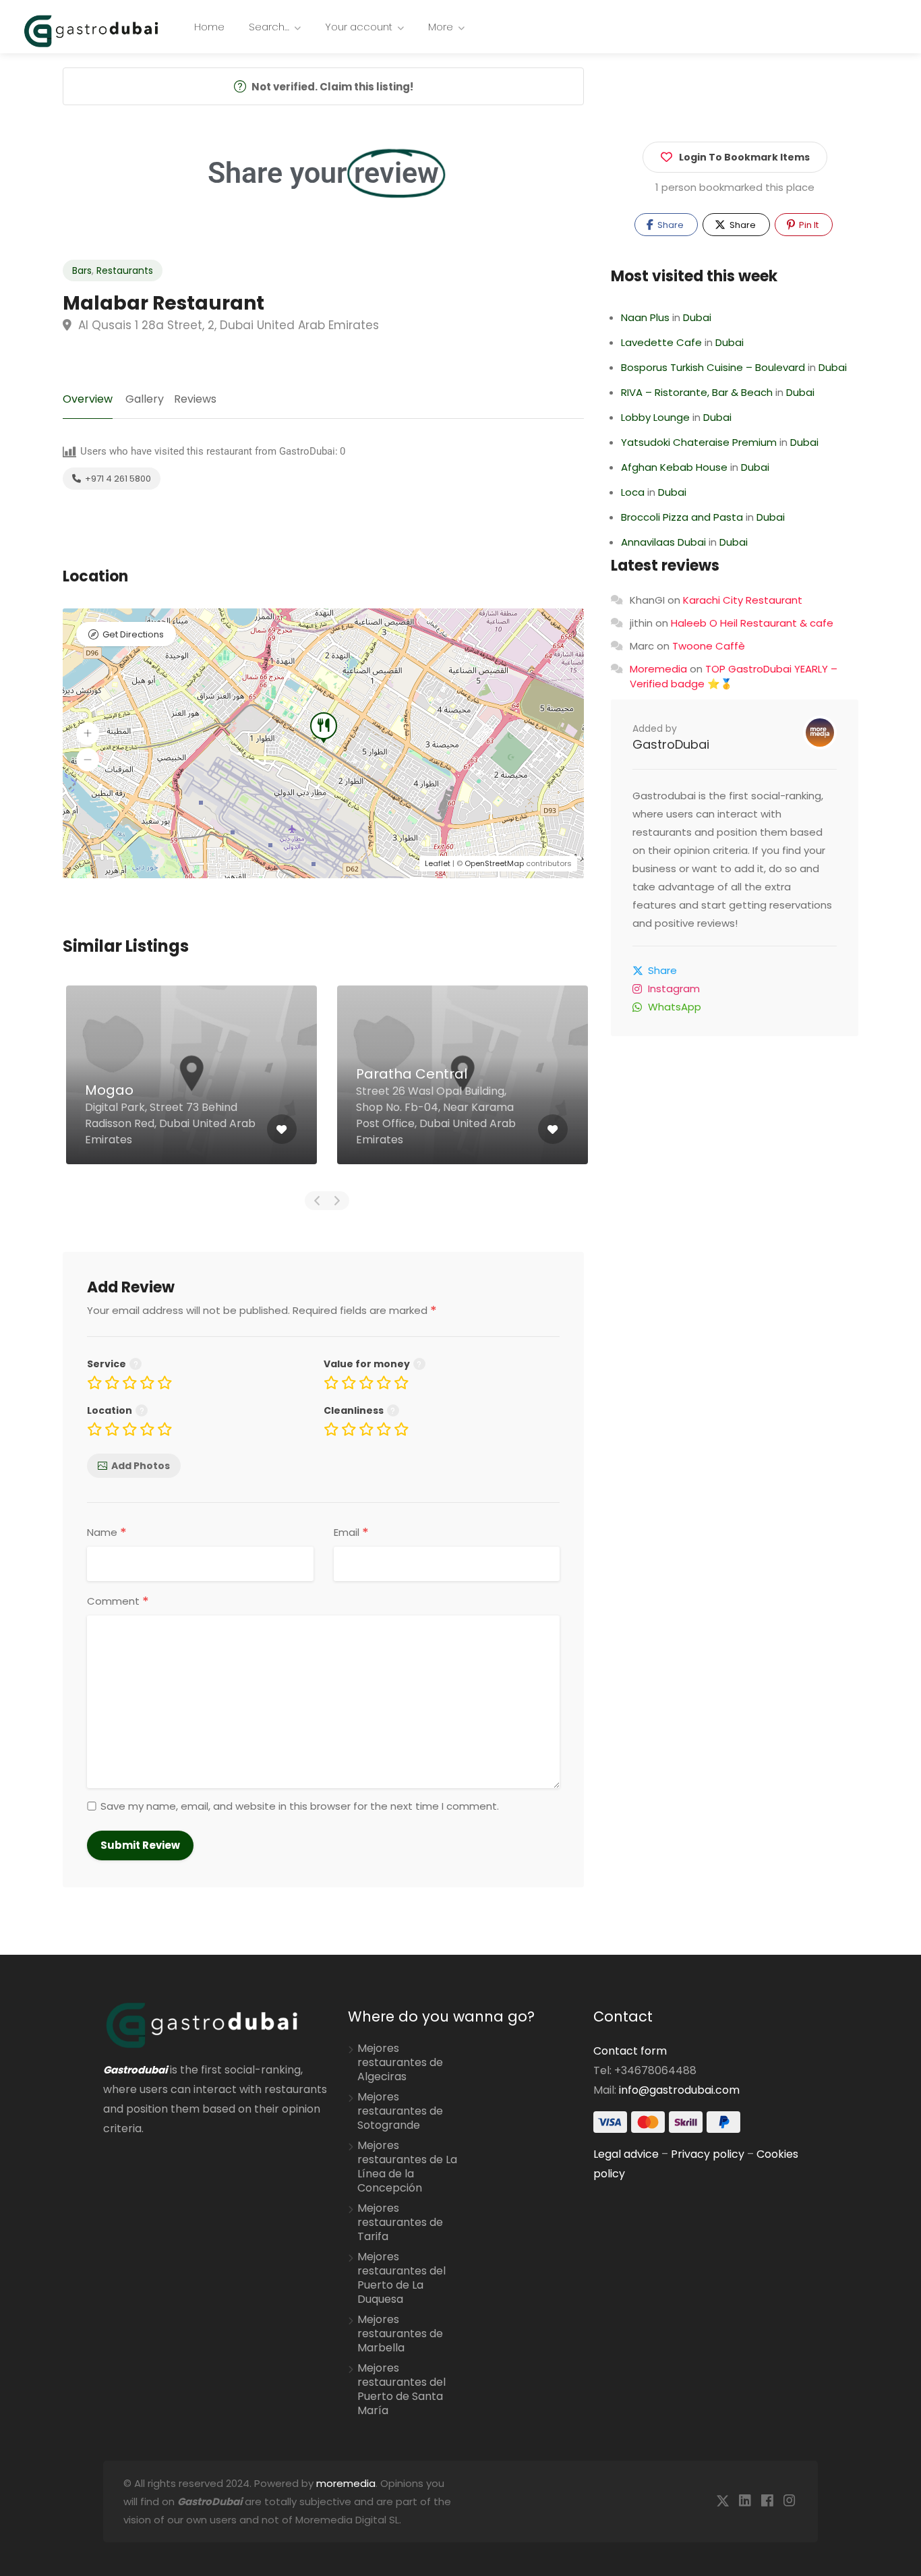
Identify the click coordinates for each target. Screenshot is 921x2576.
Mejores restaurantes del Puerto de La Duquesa (402, 2278)
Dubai (697, 317)
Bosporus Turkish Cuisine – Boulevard (713, 367)
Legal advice (626, 2154)
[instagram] (789, 2501)
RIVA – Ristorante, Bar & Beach (697, 392)
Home (209, 27)
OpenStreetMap (494, 863)
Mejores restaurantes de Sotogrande (400, 2111)
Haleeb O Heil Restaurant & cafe (752, 623)
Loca (633, 492)
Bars (82, 270)
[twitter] (722, 2501)
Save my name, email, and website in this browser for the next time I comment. (300, 1806)
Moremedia (658, 669)
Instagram (674, 989)
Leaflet (438, 863)
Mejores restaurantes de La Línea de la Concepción (407, 2167)
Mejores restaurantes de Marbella (400, 2334)
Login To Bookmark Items (744, 157)
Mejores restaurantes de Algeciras (400, 2063)
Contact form (630, 2051)
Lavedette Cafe (661, 342)
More (441, 27)
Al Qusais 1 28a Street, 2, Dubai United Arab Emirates (227, 325)
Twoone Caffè (709, 646)
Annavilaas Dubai (663, 542)
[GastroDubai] (91, 30)
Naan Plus (645, 317)
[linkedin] (745, 2501)
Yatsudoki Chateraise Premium (699, 442)
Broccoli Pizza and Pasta (682, 517)
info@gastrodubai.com (679, 2090)
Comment (118, 1601)
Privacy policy (708, 2154)
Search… (269, 27)
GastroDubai (671, 744)
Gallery (145, 399)
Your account (359, 27)
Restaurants (125, 270)
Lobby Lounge (655, 417)
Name (107, 1533)
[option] (191, 1085)
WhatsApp (675, 1007)
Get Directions (133, 634)
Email (351, 1533)
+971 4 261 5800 (117, 479)
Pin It (808, 225)
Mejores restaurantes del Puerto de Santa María (402, 2389)
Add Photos (141, 1466)
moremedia (346, 2483)
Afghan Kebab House (674, 467)
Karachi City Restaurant (743, 600)
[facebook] (767, 2501)
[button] (88, 733)
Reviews (195, 399)
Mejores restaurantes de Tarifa (400, 2223)
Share (670, 225)
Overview (88, 399)
